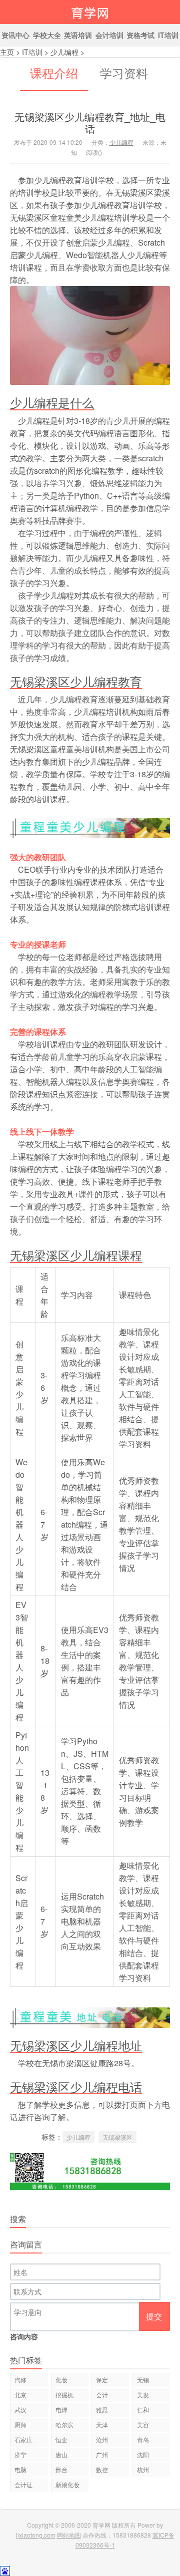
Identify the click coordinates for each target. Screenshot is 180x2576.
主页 (7, 52)
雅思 (102, 2410)
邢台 (61, 2469)
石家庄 (23, 2439)
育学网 (90, 12)
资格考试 (140, 35)
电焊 (61, 2410)
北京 (20, 2395)
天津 (102, 2424)
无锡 (143, 2380)
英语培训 (78, 35)
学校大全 (47, 35)
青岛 (143, 2439)
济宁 (20, 2454)
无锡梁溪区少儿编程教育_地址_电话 (90, 123)
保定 (102, 2380)
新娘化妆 (67, 2484)
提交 (154, 2316)
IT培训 (32, 52)
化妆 (61, 2380)
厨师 (20, 2424)
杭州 (143, 2469)
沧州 (102, 2439)
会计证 (23, 2484)
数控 (102, 2469)
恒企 (61, 2439)
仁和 (143, 2410)
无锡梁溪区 (117, 2137)
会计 (102, 2395)
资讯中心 (15, 35)
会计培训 (109, 35)
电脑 (20, 2469)
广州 (102, 2454)
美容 (143, 2424)
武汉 (20, 2410)
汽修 (20, 2380)
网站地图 (69, 2535)
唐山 (61, 2454)
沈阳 (143, 2454)
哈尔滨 (64, 2424)
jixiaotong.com (36, 2535)
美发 (143, 2395)
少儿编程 (64, 52)
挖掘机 (64, 2395)
